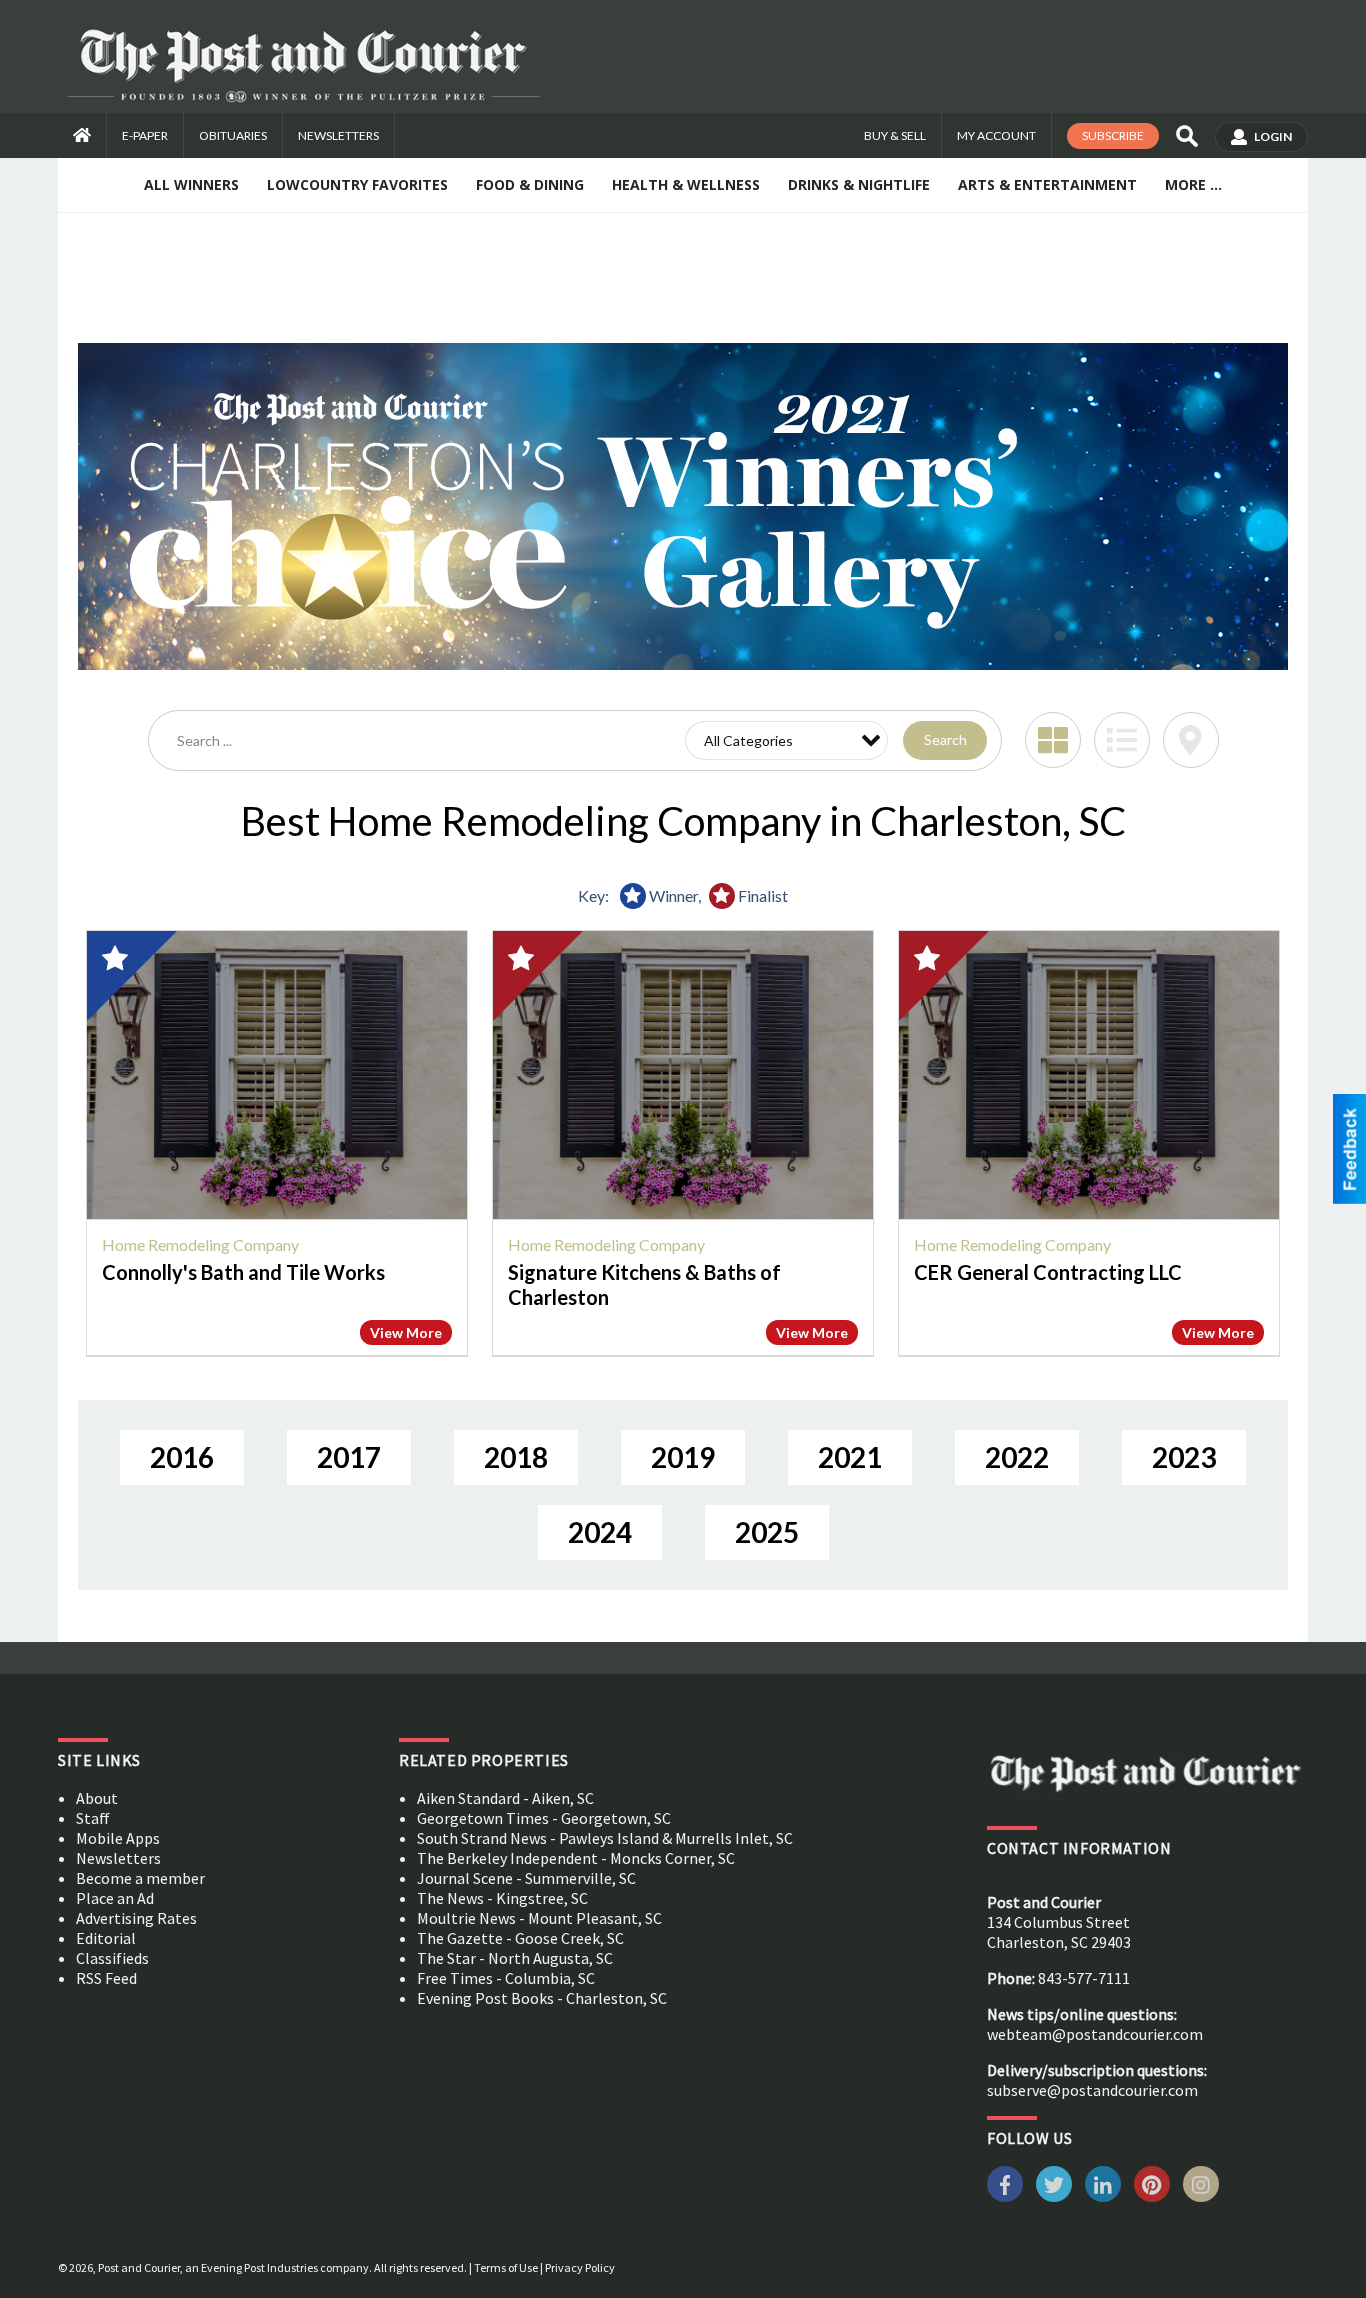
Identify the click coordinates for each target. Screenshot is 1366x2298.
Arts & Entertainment (1047, 184)
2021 (850, 1457)
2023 (1184, 1457)
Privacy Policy (580, 2267)
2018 (516, 1457)
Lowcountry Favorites (357, 184)
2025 (767, 1532)
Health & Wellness (686, 184)
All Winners (191, 184)
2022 (1017, 1457)
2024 (600, 1532)
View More (406, 1332)
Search (945, 739)
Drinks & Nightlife (859, 184)
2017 (349, 1457)
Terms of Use (506, 2267)
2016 (182, 1457)
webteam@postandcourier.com (1095, 2034)
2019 (683, 1457)
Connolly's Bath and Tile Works (243, 1272)
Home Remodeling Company (200, 1244)
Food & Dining (530, 184)
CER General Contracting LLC (1048, 1272)
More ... (1193, 184)
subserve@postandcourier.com (1092, 2090)
